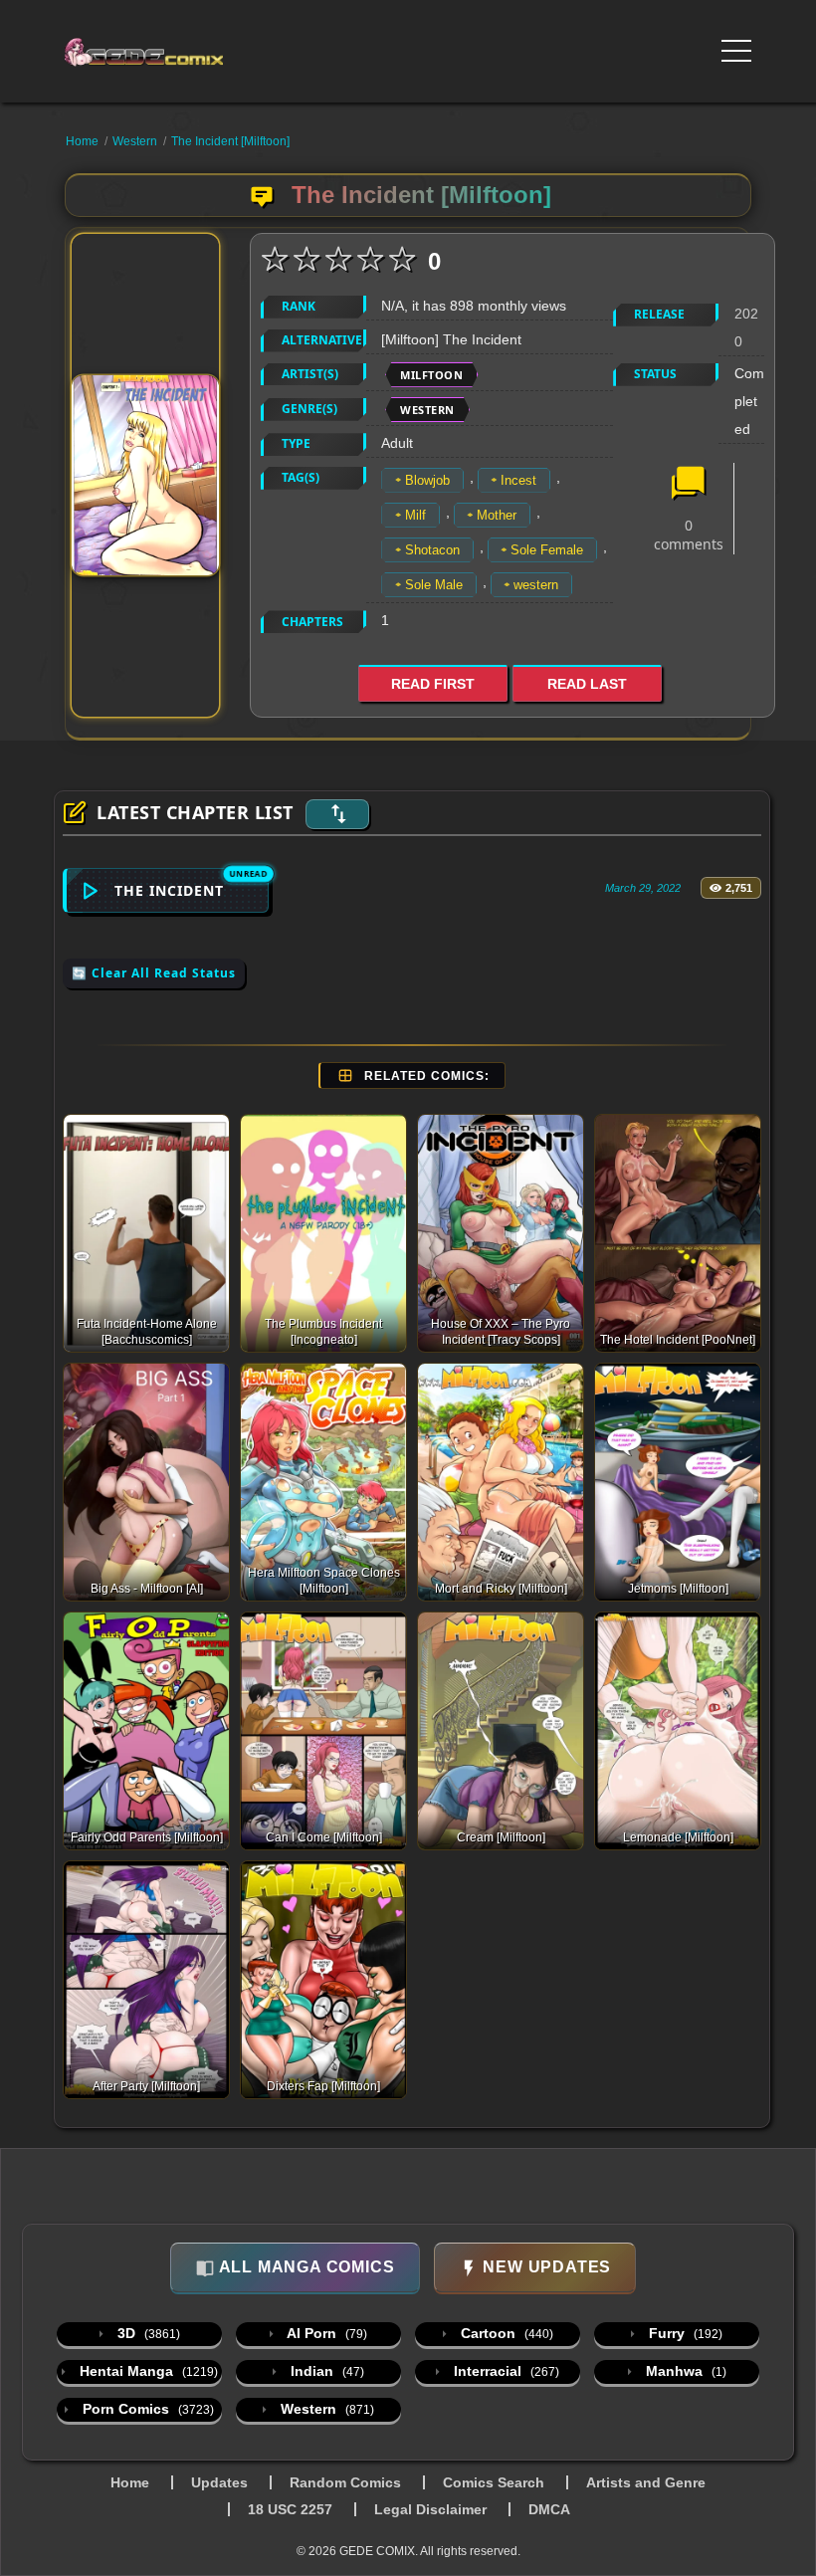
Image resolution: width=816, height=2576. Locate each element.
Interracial (505, 2371)
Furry (684, 2333)
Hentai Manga (147, 2371)
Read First (433, 684)
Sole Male (434, 585)
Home (82, 141)
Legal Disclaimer (430, 2509)
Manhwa (684, 2371)
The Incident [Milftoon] (230, 141)
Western (135, 141)
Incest (518, 480)
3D (147, 2333)
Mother (497, 515)
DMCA (549, 2509)
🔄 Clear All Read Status (154, 973)
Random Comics (345, 2482)
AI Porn (325, 2333)
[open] (736, 51)
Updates (219, 2482)
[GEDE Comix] (151, 52)
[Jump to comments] (689, 485)
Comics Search (494, 2482)
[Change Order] (337, 814)
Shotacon (432, 550)
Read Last (587, 684)
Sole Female (547, 550)
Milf (415, 515)
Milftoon (431, 375)
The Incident (169, 890)
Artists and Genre (646, 2482)
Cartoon (505, 2333)
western (536, 585)
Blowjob (427, 480)
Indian (325, 2371)
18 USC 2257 (290, 2509)
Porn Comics (146, 2409)
